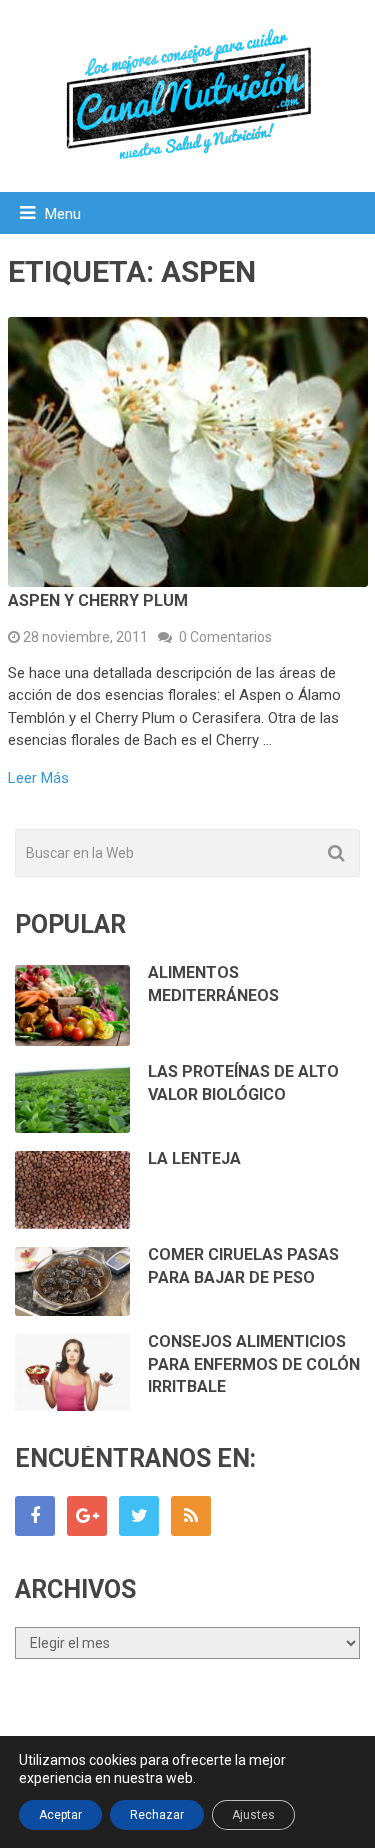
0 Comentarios (225, 637)
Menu (63, 214)
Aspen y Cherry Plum (98, 600)
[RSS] (191, 1516)
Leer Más (38, 778)
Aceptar (60, 1815)
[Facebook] (35, 1516)
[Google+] (87, 1516)
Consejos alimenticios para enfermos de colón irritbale (254, 1364)
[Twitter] (139, 1516)
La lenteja (194, 1158)
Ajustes (253, 1815)
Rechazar (157, 1815)
